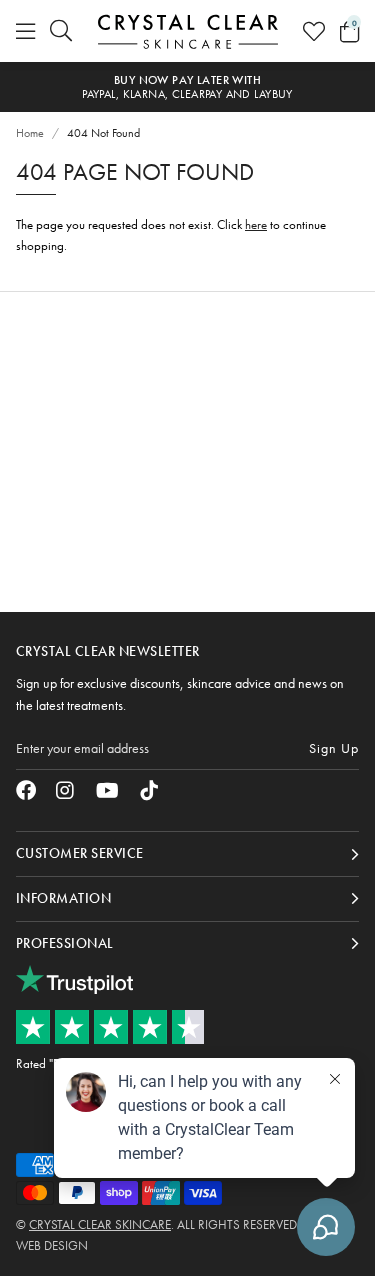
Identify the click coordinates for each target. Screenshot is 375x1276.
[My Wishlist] (314, 31)
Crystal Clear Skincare (188, 31)
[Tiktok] (149, 790)
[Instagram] (66, 790)
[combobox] (62, 31)
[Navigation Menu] (25, 31)
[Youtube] (107, 790)
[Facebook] (26, 790)
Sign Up (334, 748)
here (256, 224)
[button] (349, 31)
